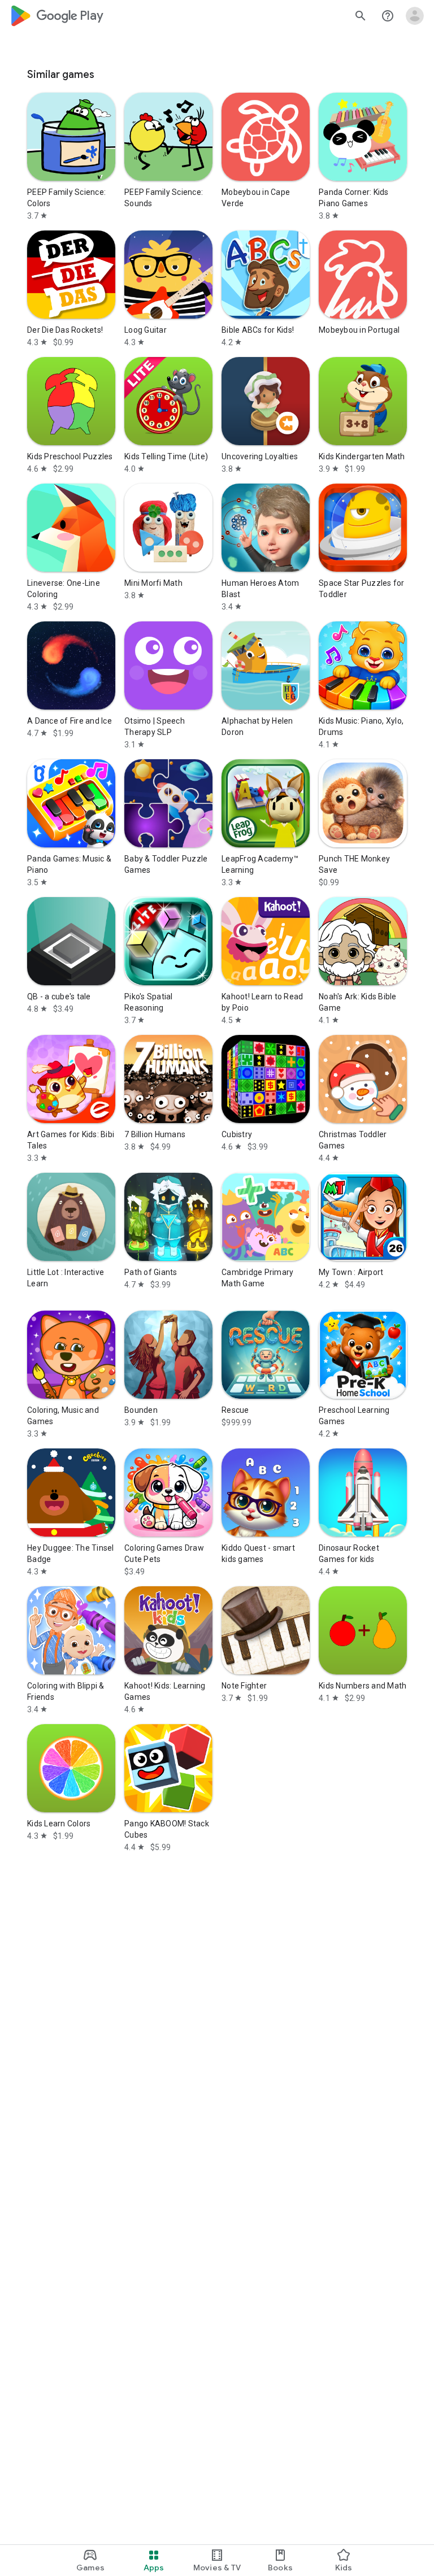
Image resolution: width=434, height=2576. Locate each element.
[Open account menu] (415, 16)
